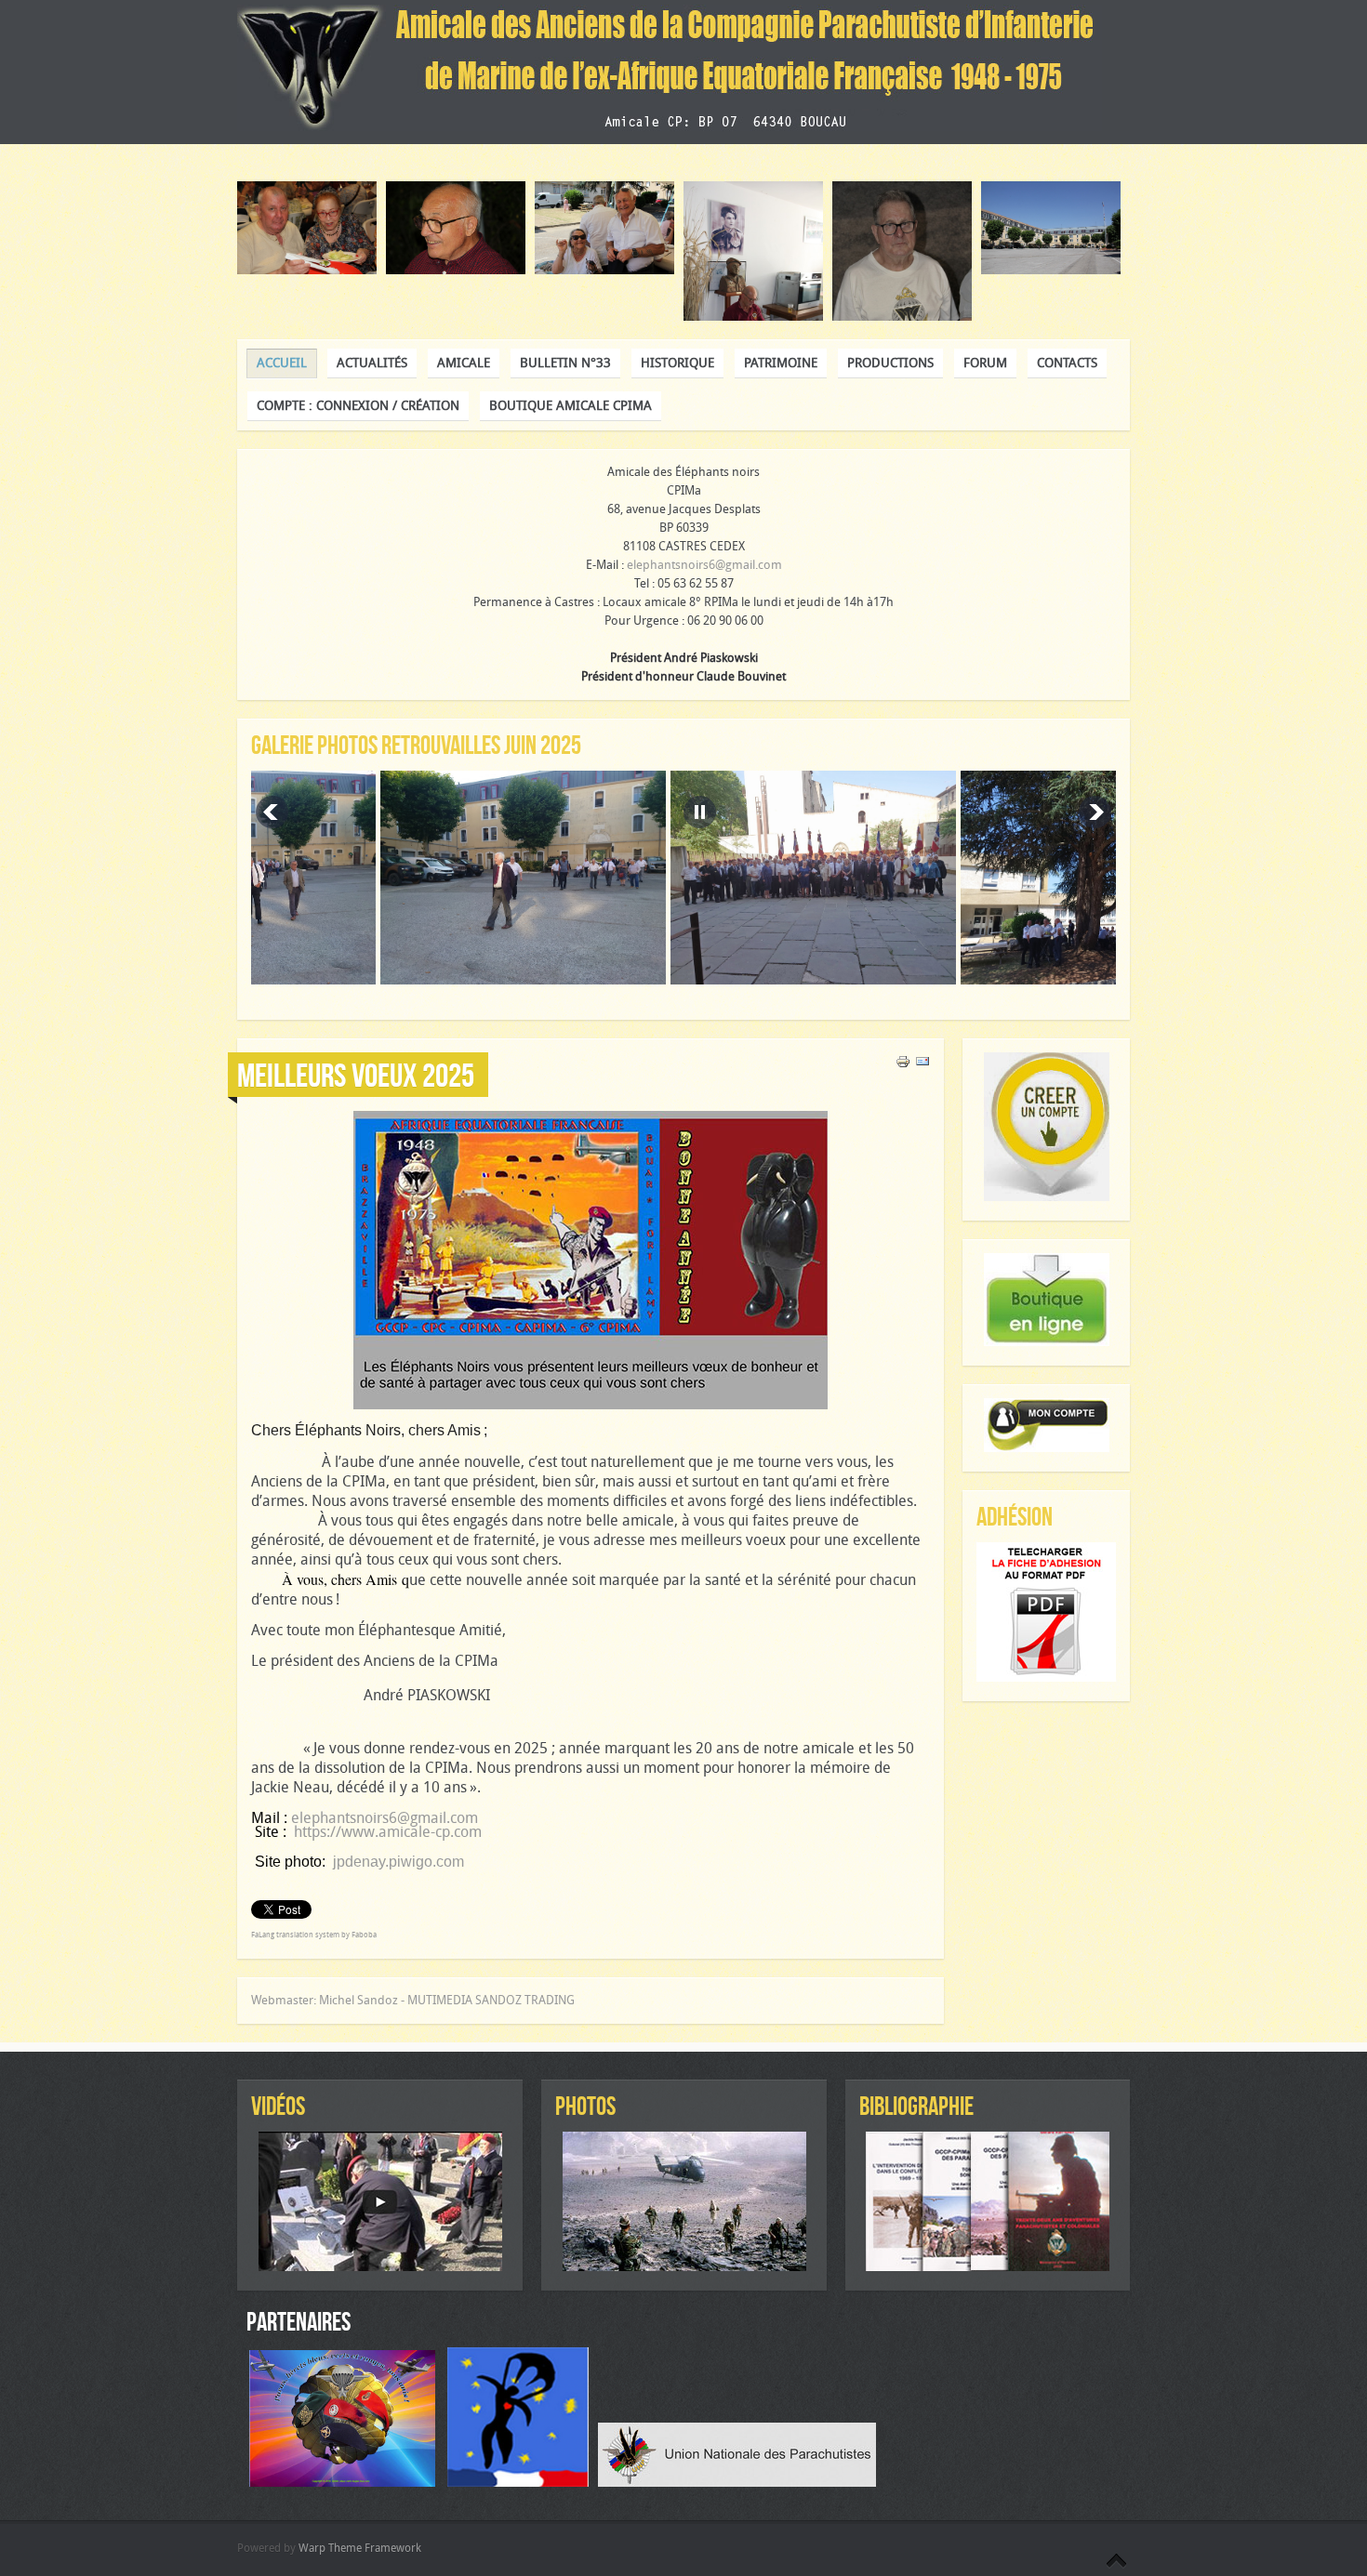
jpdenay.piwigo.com (398, 1862)
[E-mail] (922, 1065)
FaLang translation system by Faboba (314, 1935)
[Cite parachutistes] (523, 2483)
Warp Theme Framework (360, 2548)
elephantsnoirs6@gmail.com (704, 565)
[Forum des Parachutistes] (347, 2483)
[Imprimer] (903, 1065)
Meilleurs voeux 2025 (356, 1075)
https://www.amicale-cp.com (388, 1832)
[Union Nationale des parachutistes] (737, 2483)
